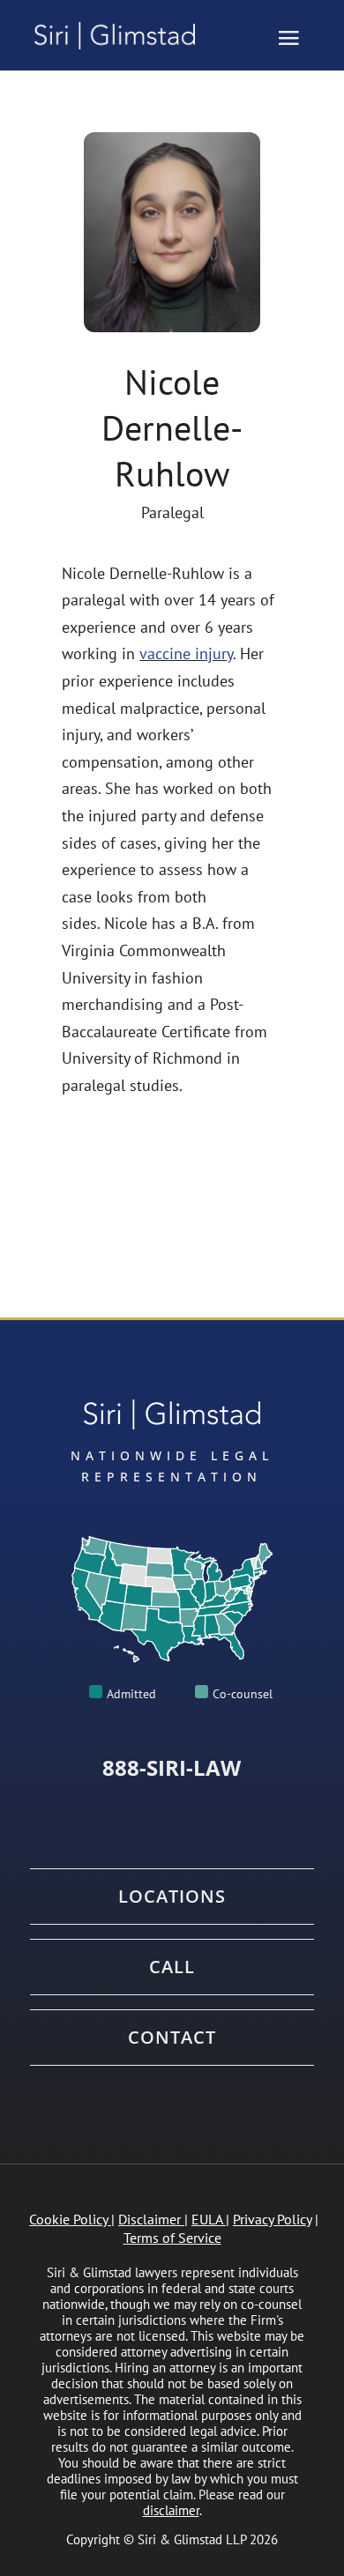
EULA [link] (207, 2219)
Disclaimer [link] (150, 2219)
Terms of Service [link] (172, 2238)
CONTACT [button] (172, 2038)
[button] (288, 37)
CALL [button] (172, 1967)
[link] (123, 36)
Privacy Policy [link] (272, 2219)
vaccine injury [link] (186, 653)
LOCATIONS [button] (172, 1897)
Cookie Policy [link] (68, 2219)
